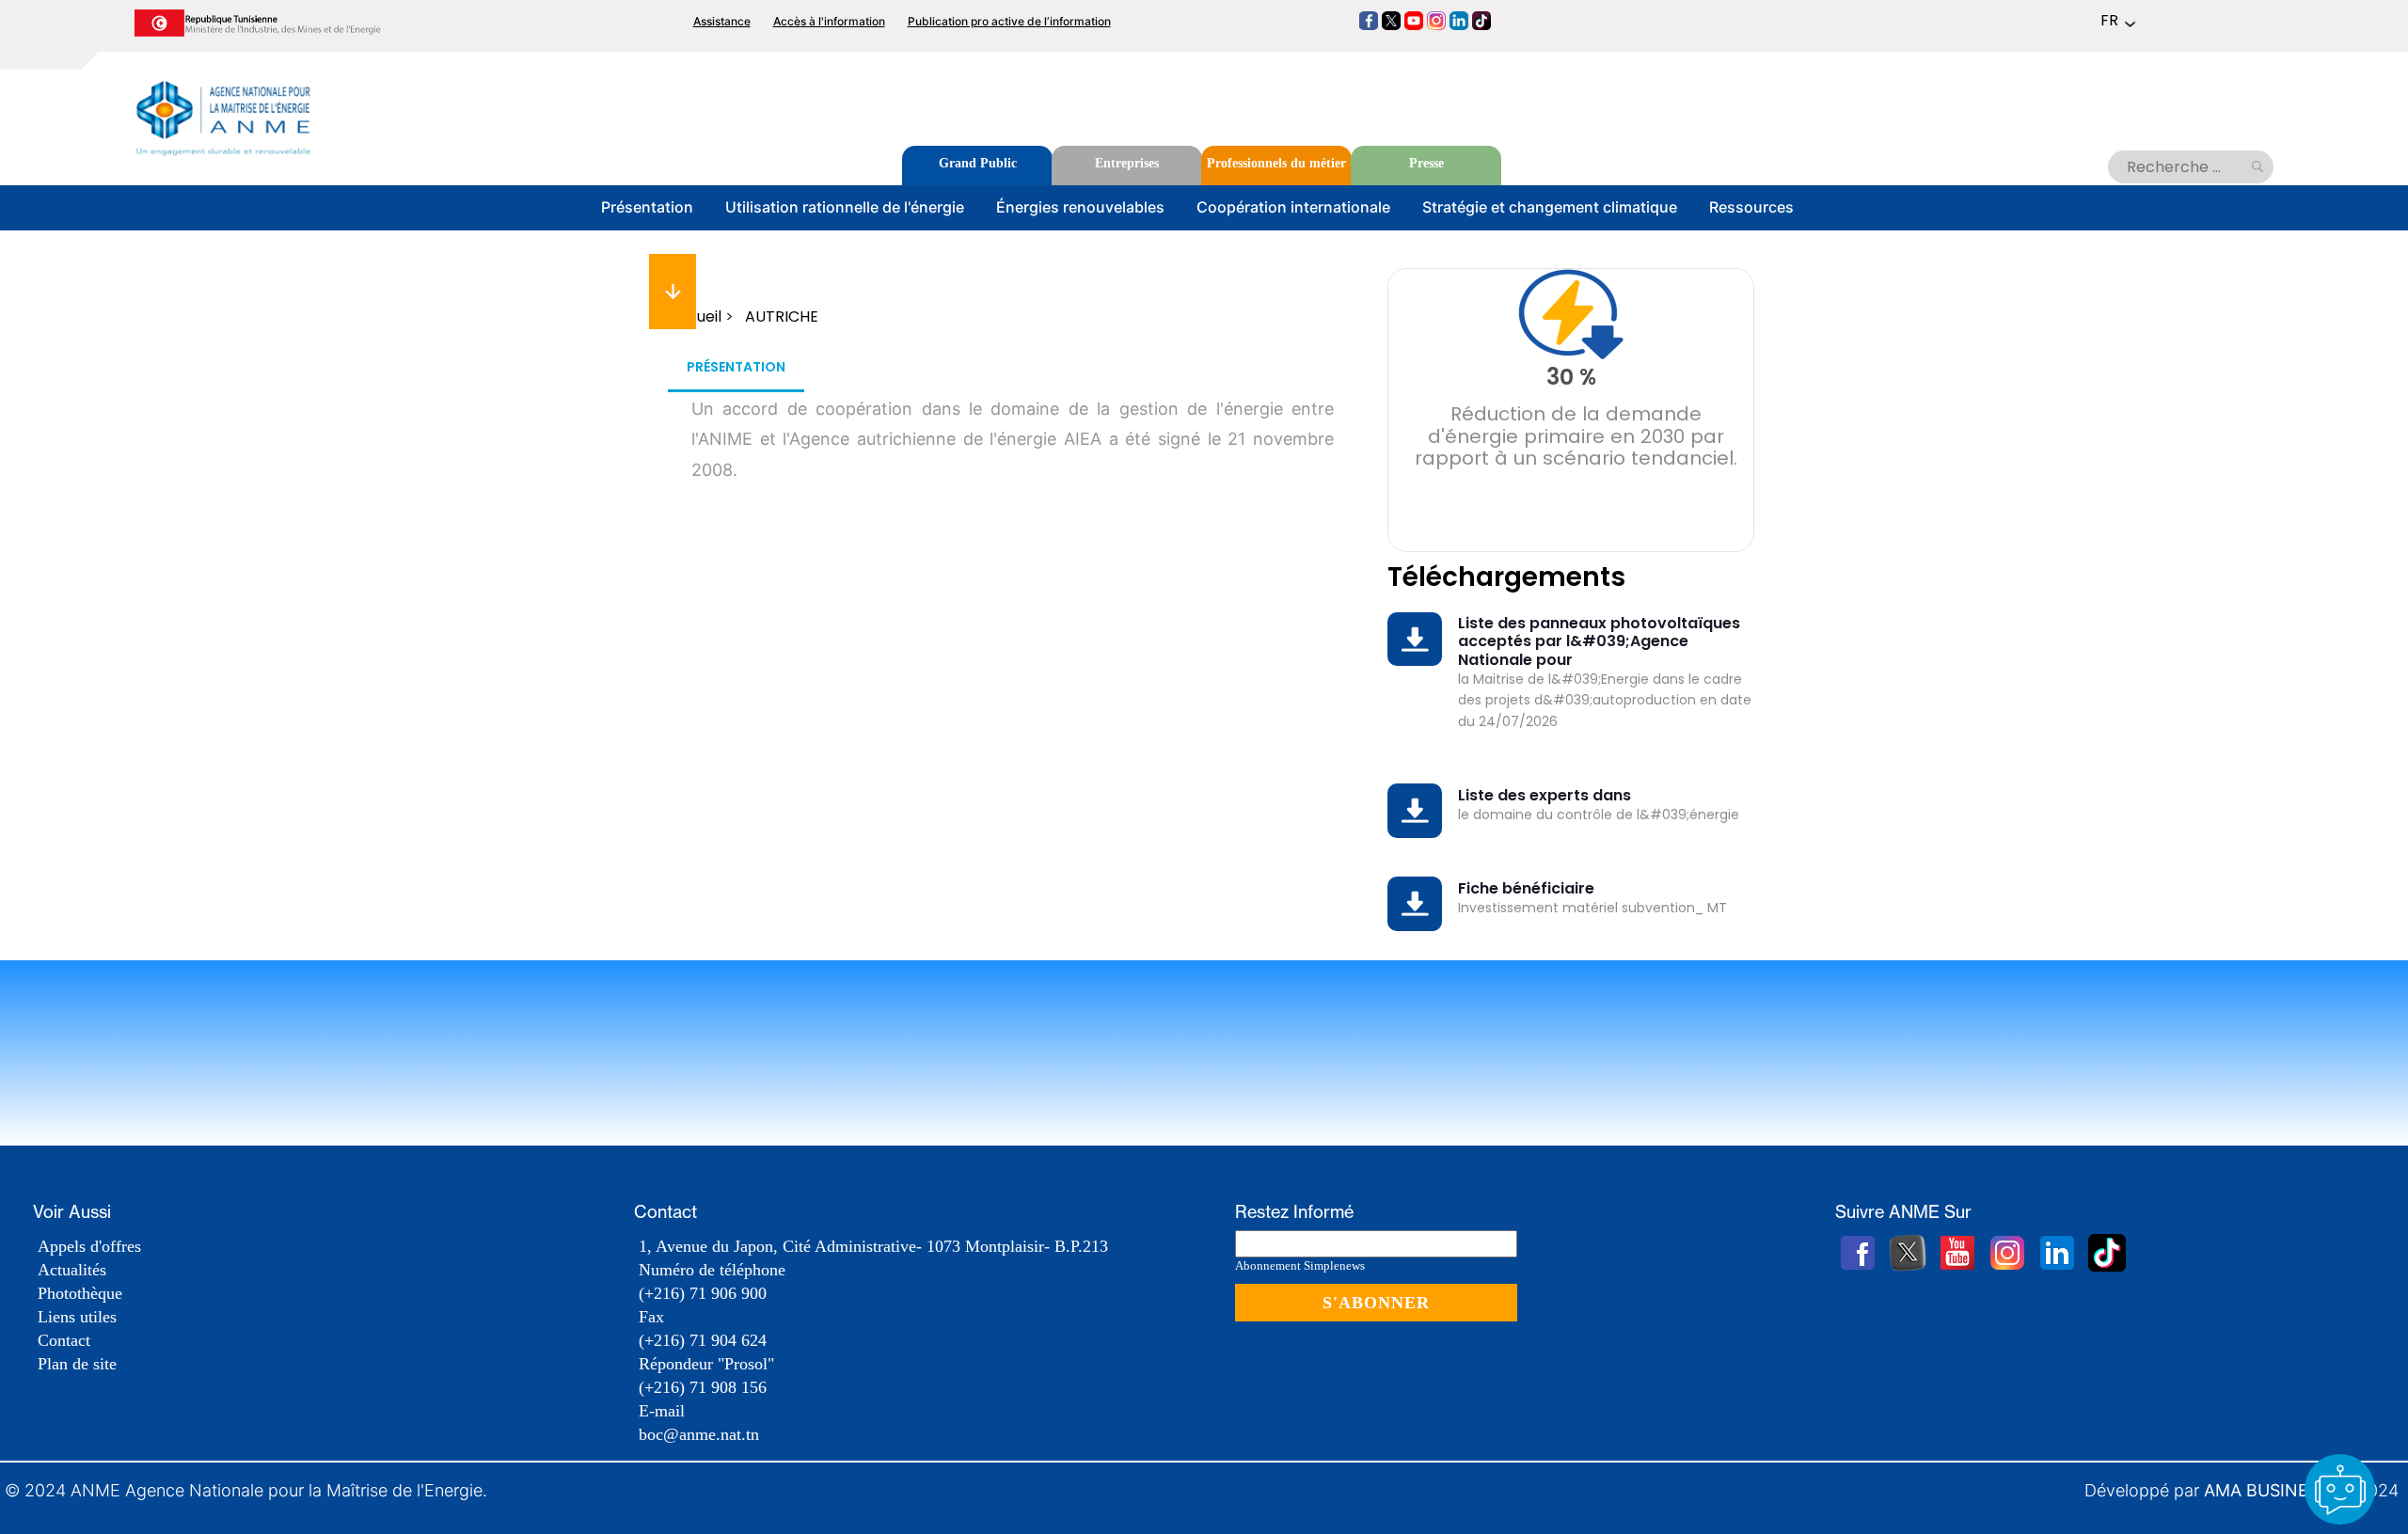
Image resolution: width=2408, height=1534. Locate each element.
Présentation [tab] (736, 367)
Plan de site (77, 1364)
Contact (64, 1340)
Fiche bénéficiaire (1526, 888)
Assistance (722, 21)
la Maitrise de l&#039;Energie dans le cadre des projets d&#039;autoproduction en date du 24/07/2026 (1605, 700)
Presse (1426, 163)
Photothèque (80, 1293)
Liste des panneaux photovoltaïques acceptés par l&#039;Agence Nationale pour (1599, 641)
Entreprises (1127, 163)
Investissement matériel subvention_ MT (1592, 908)
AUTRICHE (782, 316)
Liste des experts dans (1545, 795)
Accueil (695, 316)
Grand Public (978, 163)
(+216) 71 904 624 (703, 1340)
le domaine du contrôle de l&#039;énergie (1599, 814)
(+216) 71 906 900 (703, 1293)
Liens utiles (77, 1317)
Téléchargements (1506, 577)
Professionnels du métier (1276, 163)
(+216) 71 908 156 (703, 1387)
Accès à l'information (829, 21)
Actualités (72, 1270)
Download (1419, 628)
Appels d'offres (89, 1246)
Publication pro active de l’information (1009, 21)
